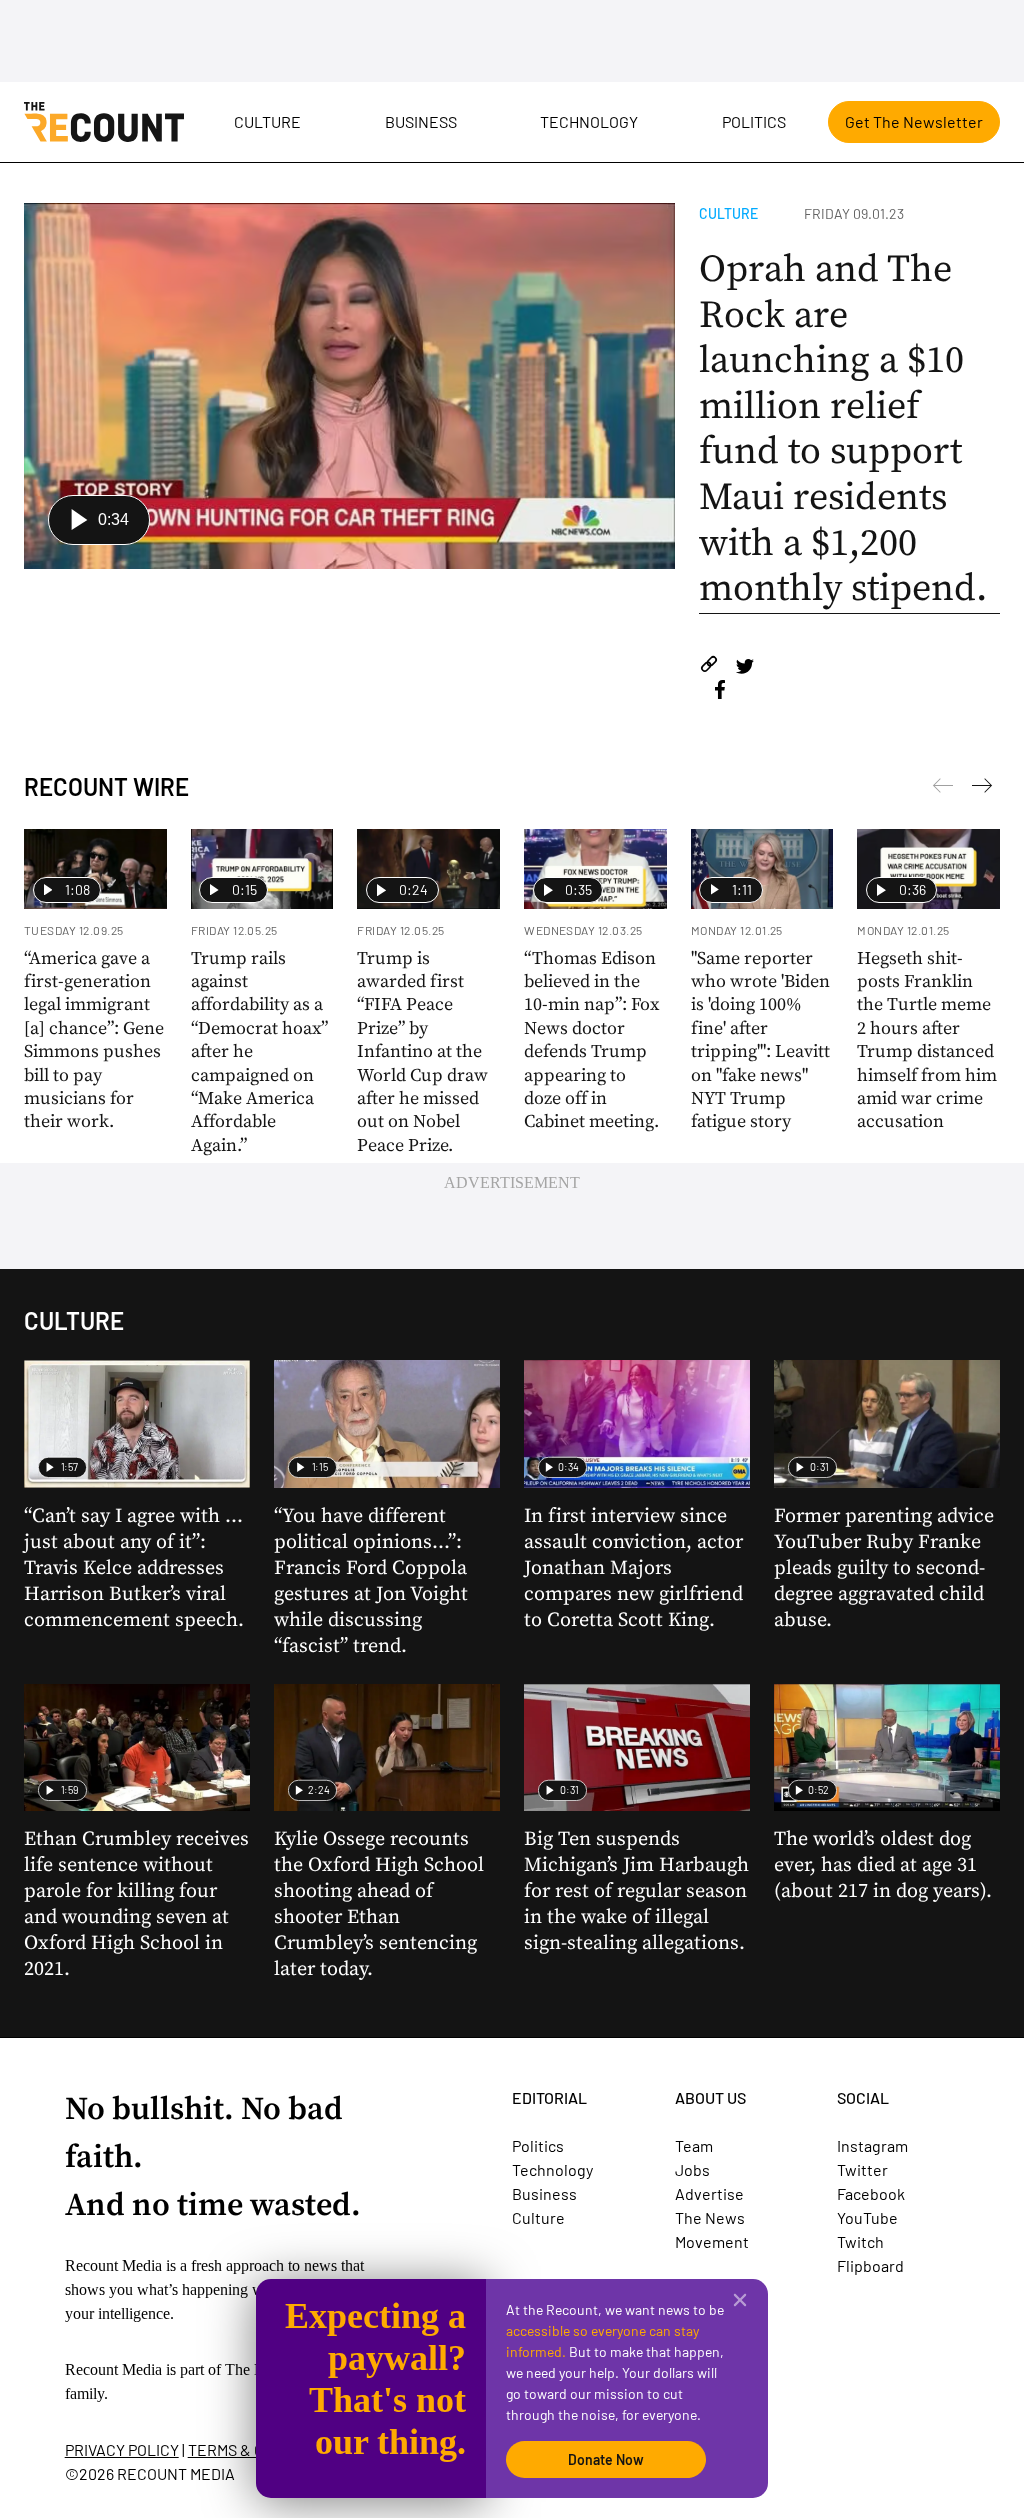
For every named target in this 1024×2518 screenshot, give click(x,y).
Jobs (692, 2169)
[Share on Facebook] (720, 692)
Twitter (862, 2169)
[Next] (943, 789)
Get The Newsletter (914, 121)
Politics (754, 121)
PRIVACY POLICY (122, 2449)
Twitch (860, 2241)
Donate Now (606, 2459)
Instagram (872, 2145)
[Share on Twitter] (744, 667)
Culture (267, 121)
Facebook (871, 2193)
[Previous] (982, 789)
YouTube (867, 2217)
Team (694, 2145)
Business (421, 121)
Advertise (709, 2193)
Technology (589, 121)
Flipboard (870, 2265)
